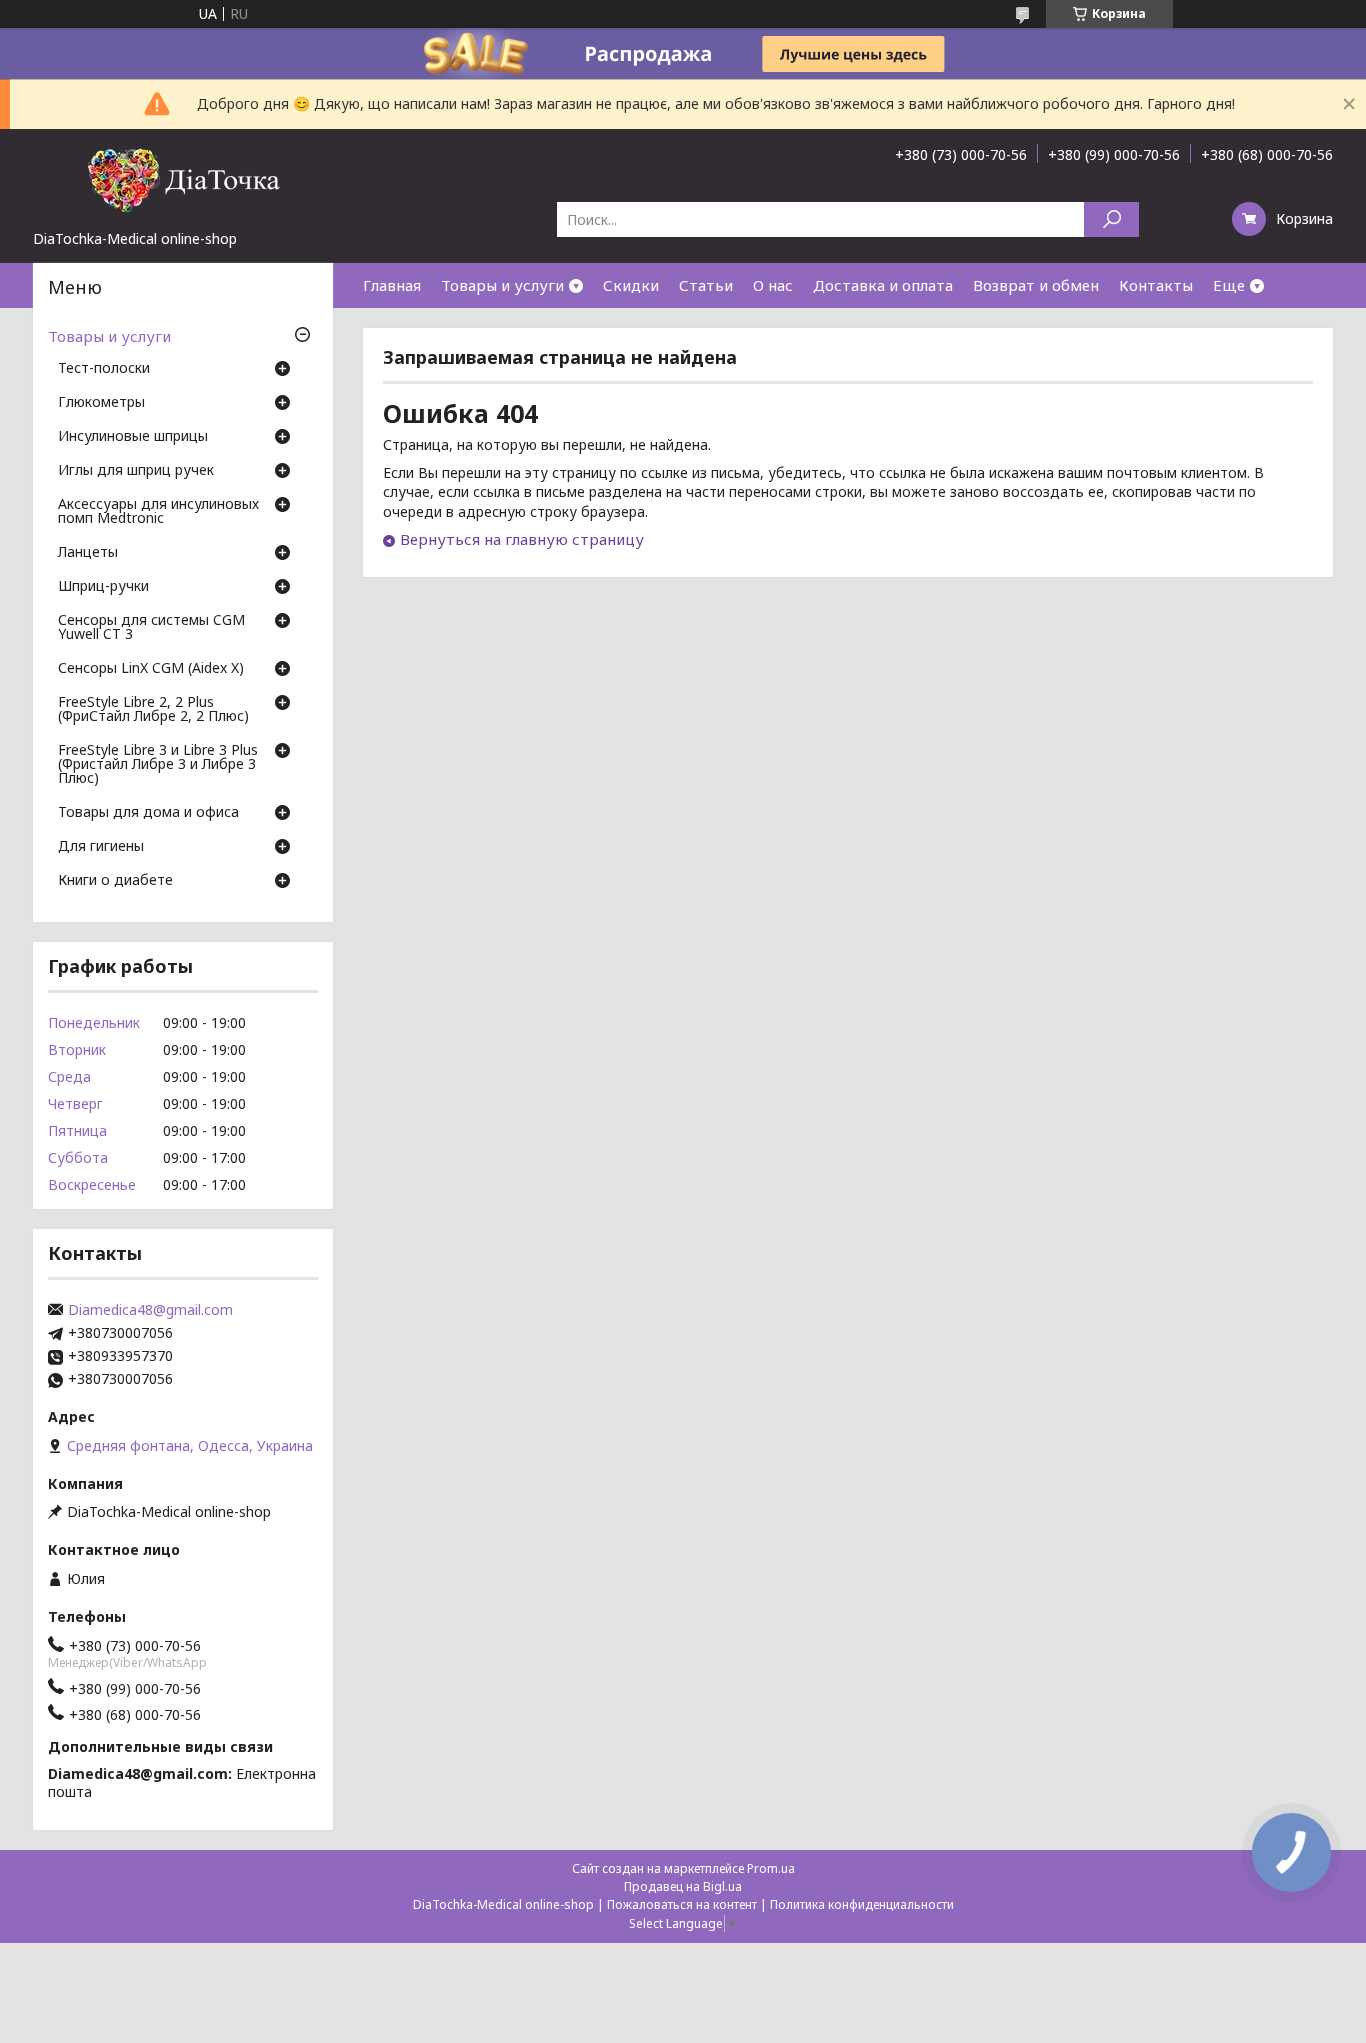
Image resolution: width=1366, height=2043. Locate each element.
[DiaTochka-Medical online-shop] (183, 179)
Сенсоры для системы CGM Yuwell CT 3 (151, 628)
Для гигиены (101, 847)
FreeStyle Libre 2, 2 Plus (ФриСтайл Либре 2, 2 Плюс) (153, 710)
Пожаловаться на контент (682, 1904)
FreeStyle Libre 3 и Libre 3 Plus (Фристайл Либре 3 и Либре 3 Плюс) (158, 765)
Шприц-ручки (103, 587)
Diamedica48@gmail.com (150, 1310)
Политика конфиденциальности (862, 1904)
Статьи (706, 285)
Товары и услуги (502, 285)
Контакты (1156, 285)
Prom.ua (771, 1868)
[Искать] (1111, 219)
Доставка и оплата (883, 285)
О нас (773, 285)
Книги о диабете (115, 881)
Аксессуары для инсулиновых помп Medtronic (158, 512)
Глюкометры (101, 403)
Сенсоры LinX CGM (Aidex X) (151, 669)
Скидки (631, 285)
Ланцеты (88, 553)
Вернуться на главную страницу (522, 539)
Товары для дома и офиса (148, 813)
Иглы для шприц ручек (136, 471)
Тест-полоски (104, 369)
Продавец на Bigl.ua (683, 1886)
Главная (392, 285)
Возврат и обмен (1036, 285)
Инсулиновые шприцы (133, 437)
